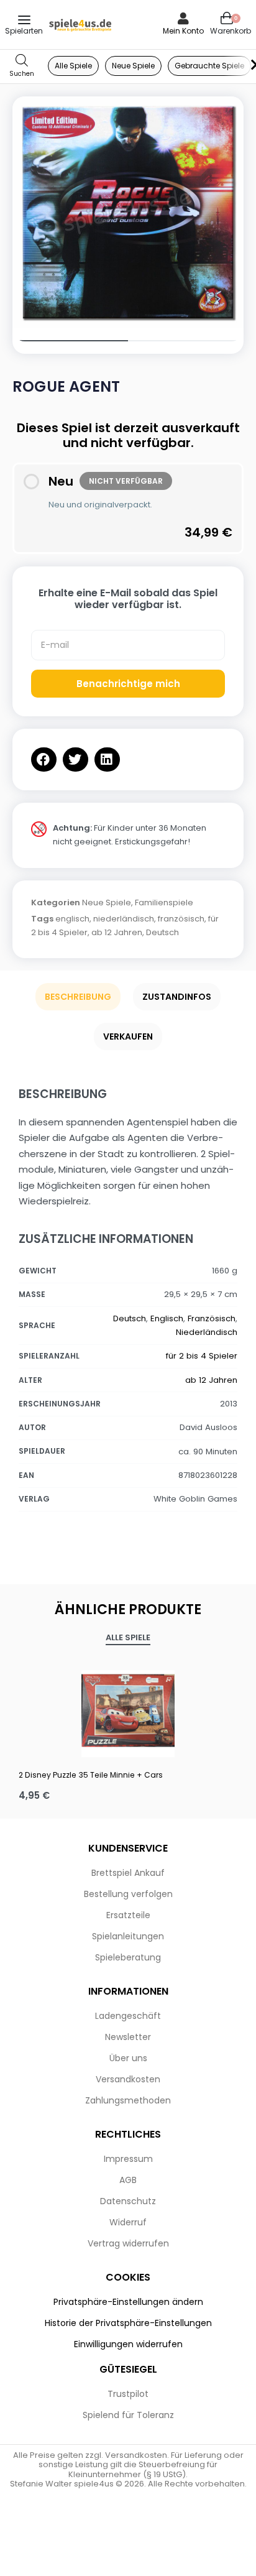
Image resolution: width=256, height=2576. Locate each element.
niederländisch (124, 919)
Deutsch (162, 932)
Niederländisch (207, 1332)
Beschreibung (78, 997)
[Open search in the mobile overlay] (22, 66)
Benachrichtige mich (128, 684)
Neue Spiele (107, 903)
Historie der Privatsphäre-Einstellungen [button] (128, 2323)
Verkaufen (128, 1036)
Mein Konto (183, 31)
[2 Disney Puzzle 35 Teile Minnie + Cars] (128, 1710)
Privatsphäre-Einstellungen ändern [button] (128, 2302)
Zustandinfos (177, 997)
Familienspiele (164, 903)
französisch (181, 919)
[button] (44, 759)
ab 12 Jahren (117, 932)
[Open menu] (24, 20)
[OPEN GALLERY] (128, 212)
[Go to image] (70, 341)
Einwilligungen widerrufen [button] (128, 2344)
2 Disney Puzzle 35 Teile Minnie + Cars (91, 1775)
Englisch (167, 1318)
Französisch (212, 1318)
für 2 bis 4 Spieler (202, 1356)
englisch (72, 919)
